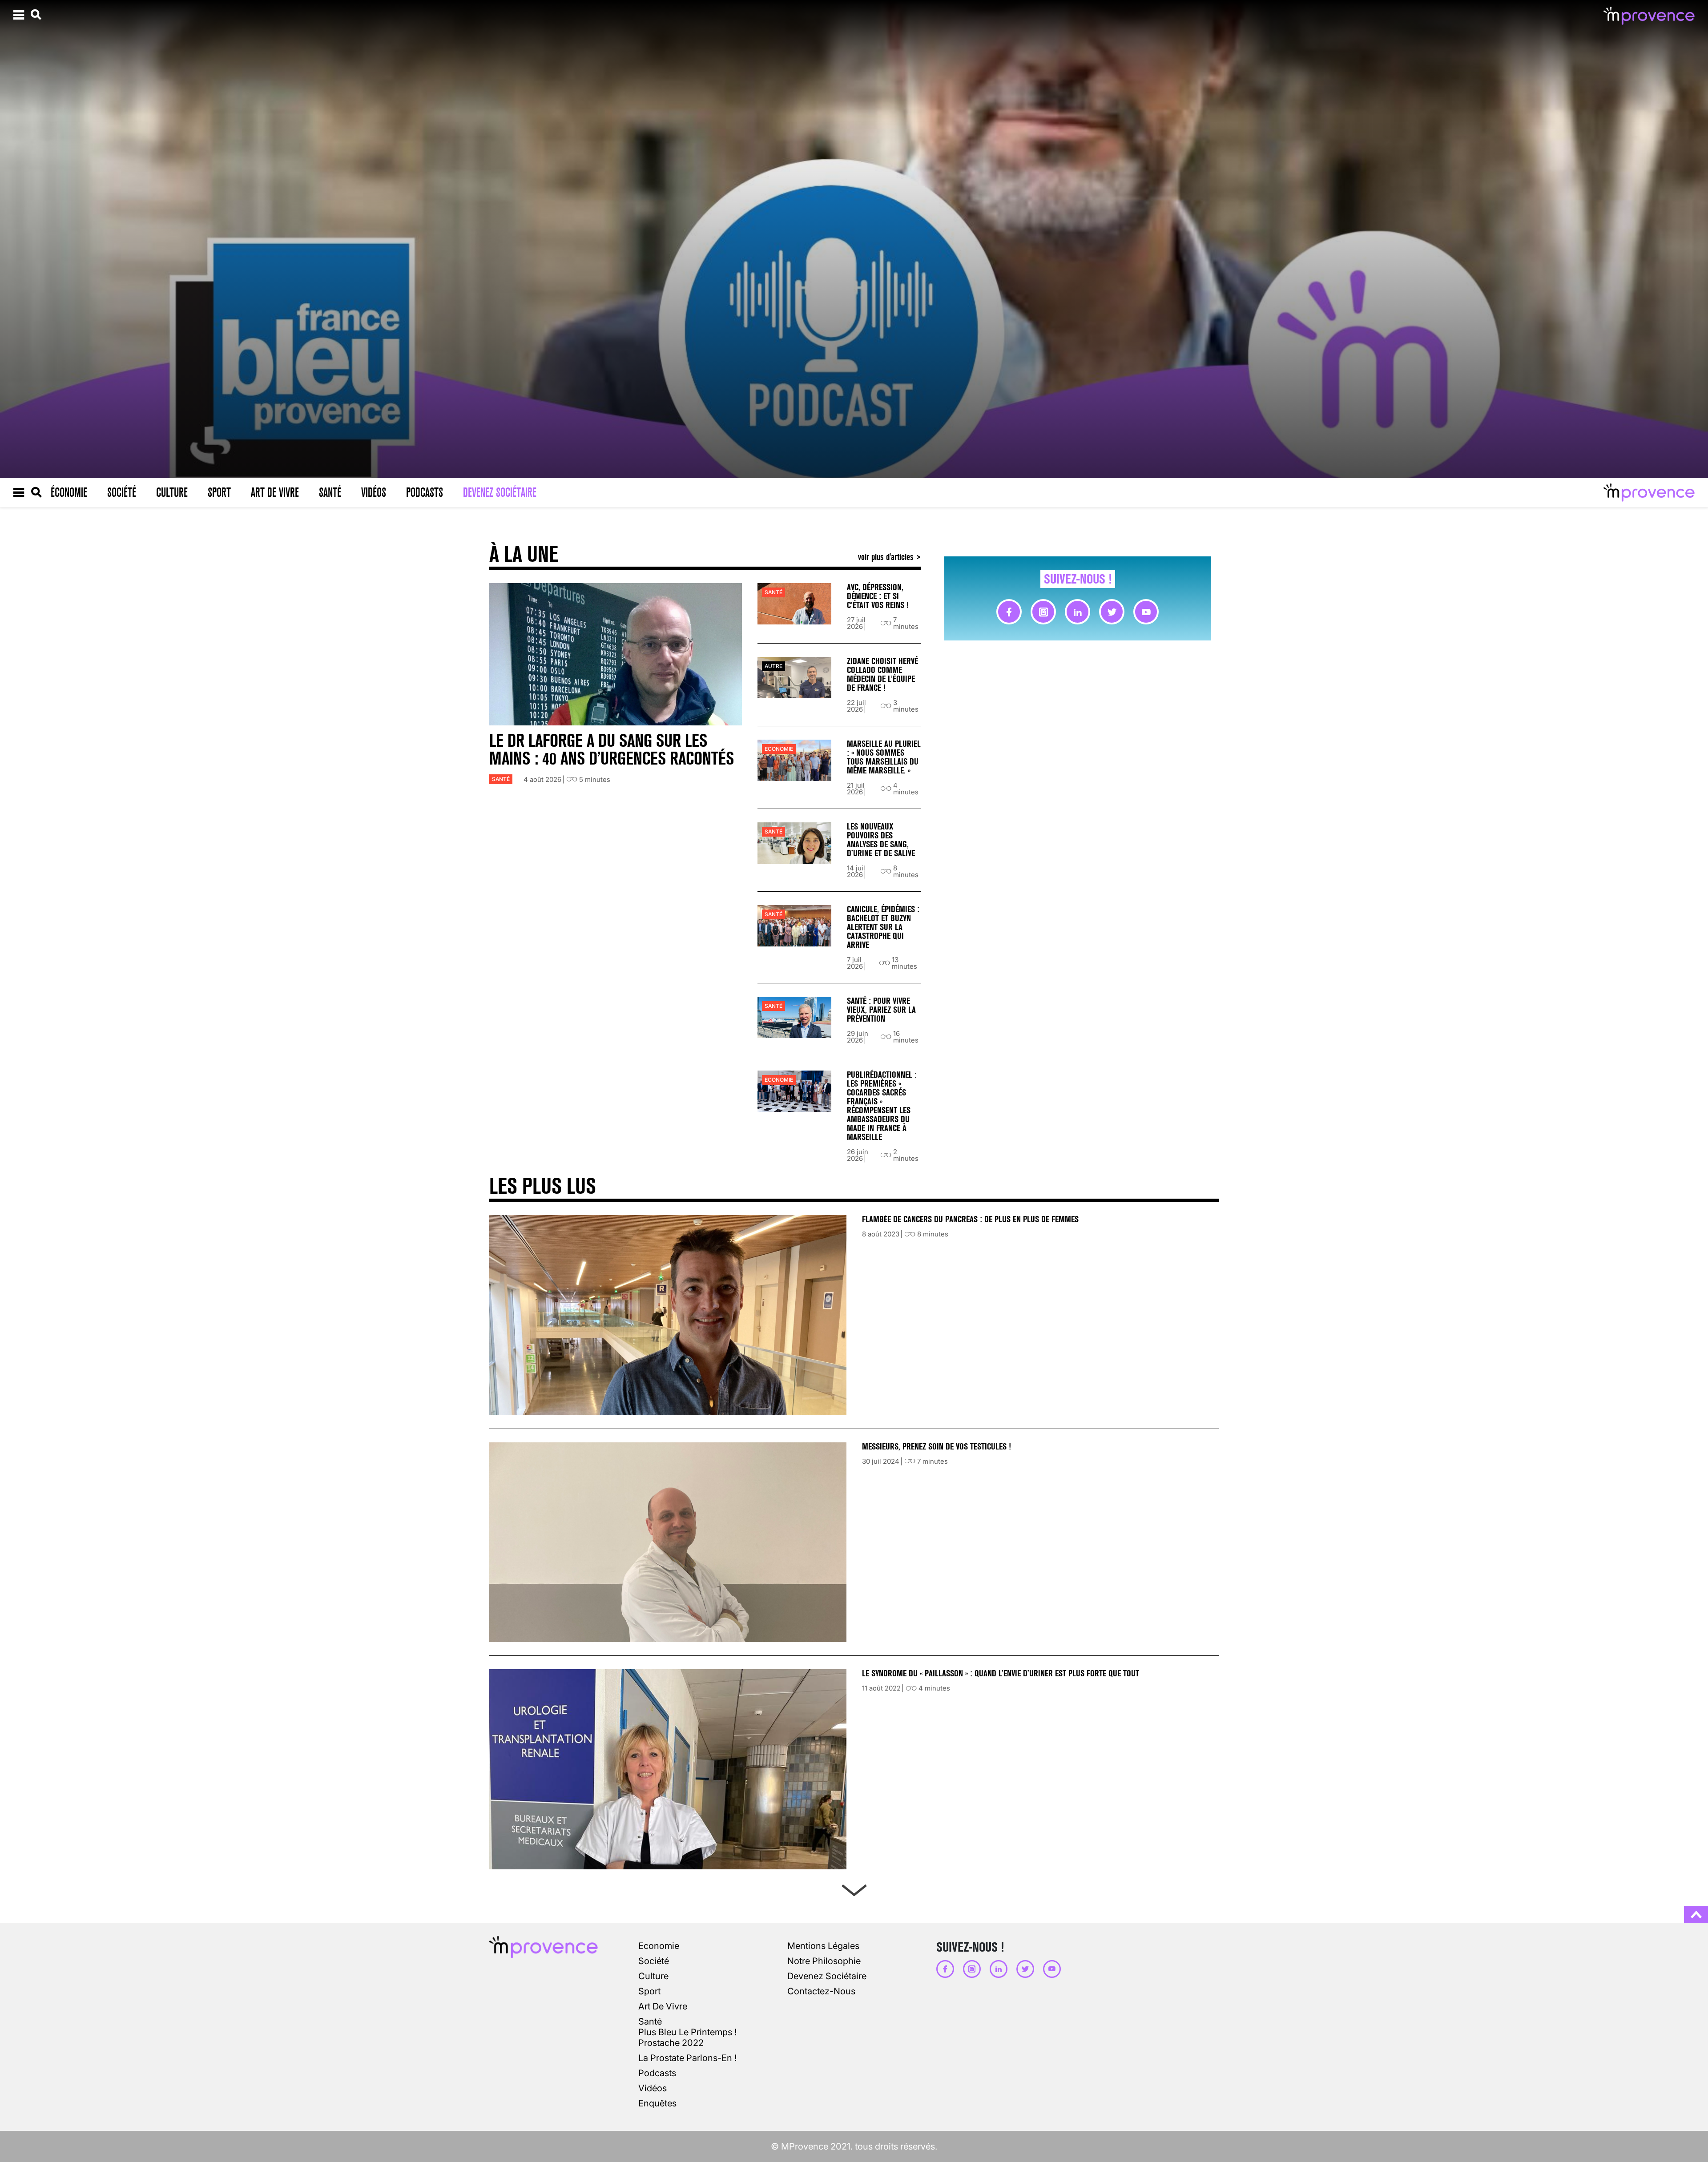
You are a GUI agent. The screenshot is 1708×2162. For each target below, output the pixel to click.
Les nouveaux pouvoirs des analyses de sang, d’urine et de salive (881, 840)
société (654, 1961)
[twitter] (1112, 612)
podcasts (657, 2073)
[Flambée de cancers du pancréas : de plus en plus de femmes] (668, 1315)
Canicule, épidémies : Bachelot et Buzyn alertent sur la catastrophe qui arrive (883, 927)
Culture (172, 492)
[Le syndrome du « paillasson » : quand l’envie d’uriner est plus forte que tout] (668, 1769)
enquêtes (657, 2103)
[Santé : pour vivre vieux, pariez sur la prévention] (794, 1017)
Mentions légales (823, 1946)
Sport (219, 492)
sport (649, 1991)
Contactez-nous (821, 1991)
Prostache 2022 (671, 2043)
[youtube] (1146, 612)
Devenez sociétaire (500, 492)
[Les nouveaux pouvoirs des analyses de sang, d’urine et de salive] (794, 843)
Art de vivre (275, 492)
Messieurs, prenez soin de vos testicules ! (937, 1447)
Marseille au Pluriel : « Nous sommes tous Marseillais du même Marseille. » (884, 757)
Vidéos (374, 492)
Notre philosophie (824, 1961)
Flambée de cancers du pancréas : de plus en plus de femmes (970, 1219)
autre (773, 666)
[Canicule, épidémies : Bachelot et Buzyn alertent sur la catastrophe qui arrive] (794, 926)
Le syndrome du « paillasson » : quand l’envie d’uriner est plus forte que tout (1002, 1673)
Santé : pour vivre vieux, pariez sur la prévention (881, 1010)
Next (854, 1888)
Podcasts (425, 492)
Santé (330, 492)
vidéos (653, 2088)
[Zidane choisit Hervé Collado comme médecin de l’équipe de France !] (794, 678)
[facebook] (1009, 612)
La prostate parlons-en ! (687, 2058)
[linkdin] (1078, 612)
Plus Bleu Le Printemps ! (687, 2032)
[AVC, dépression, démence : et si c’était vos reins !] (794, 604)
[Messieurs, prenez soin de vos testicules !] (668, 1542)
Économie (69, 492)
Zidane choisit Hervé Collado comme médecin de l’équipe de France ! (882, 674)
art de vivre (663, 2006)
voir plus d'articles (887, 557)
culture (653, 1976)
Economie (779, 749)
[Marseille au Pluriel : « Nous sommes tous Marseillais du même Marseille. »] (794, 760)
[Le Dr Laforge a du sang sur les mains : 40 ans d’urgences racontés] (616, 654)
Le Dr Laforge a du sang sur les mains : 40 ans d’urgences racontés (612, 750)
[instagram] (1043, 612)
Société (122, 492)
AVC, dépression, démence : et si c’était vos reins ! (878, 596)
